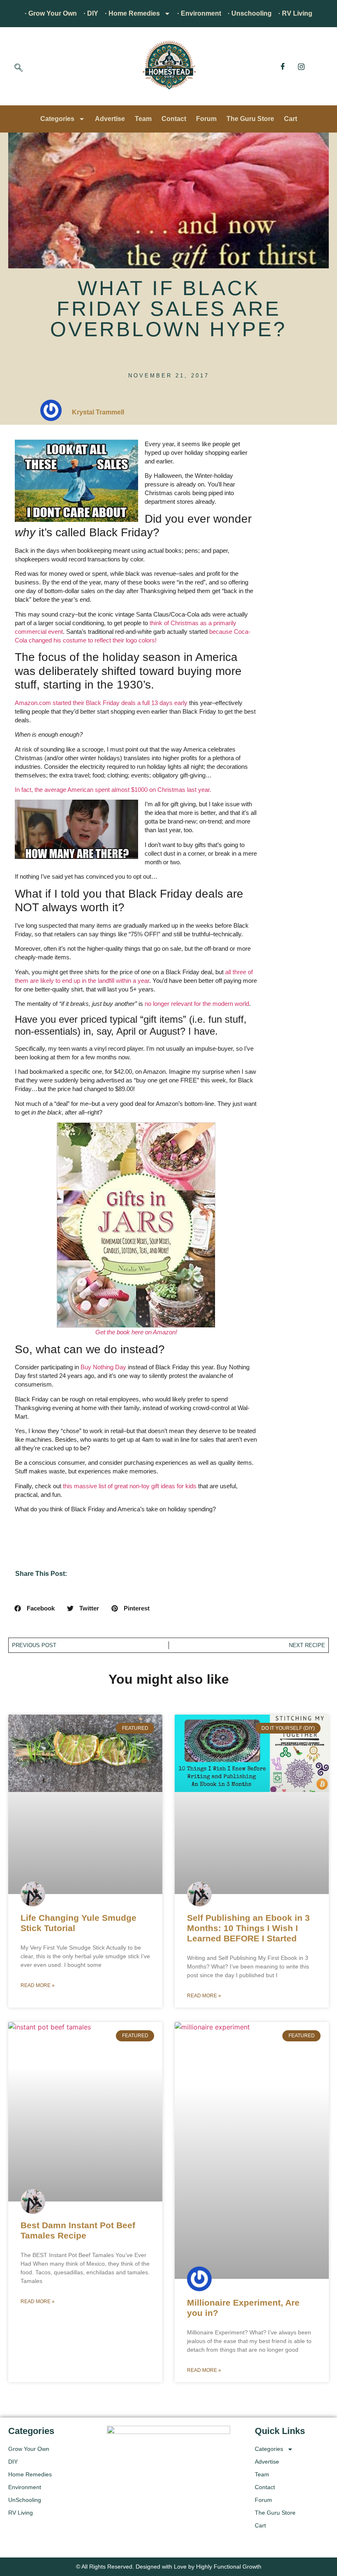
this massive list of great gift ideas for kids (130, 1486)
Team (143, 119)
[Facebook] (283, 66)
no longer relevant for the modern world (197, 1004)
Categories (57, 119)
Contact (174, 119)
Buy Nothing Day (103, 1367)
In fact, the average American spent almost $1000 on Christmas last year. (113, 790)
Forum (206, 119)
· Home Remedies (132, 13)
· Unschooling (250, 13)
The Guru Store (250, 119)
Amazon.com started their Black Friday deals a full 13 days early (101, 703)
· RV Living (295, 13)
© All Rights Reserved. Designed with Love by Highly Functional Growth (169, 2567)
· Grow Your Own (51, 13)
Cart (291, 119)
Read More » (38, 1985)
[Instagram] (301, 66)
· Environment (199, 13)
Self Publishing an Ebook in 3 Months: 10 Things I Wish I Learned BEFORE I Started (248, 1928)
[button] (18, 68)
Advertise (110, 119)
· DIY (91, 13)
